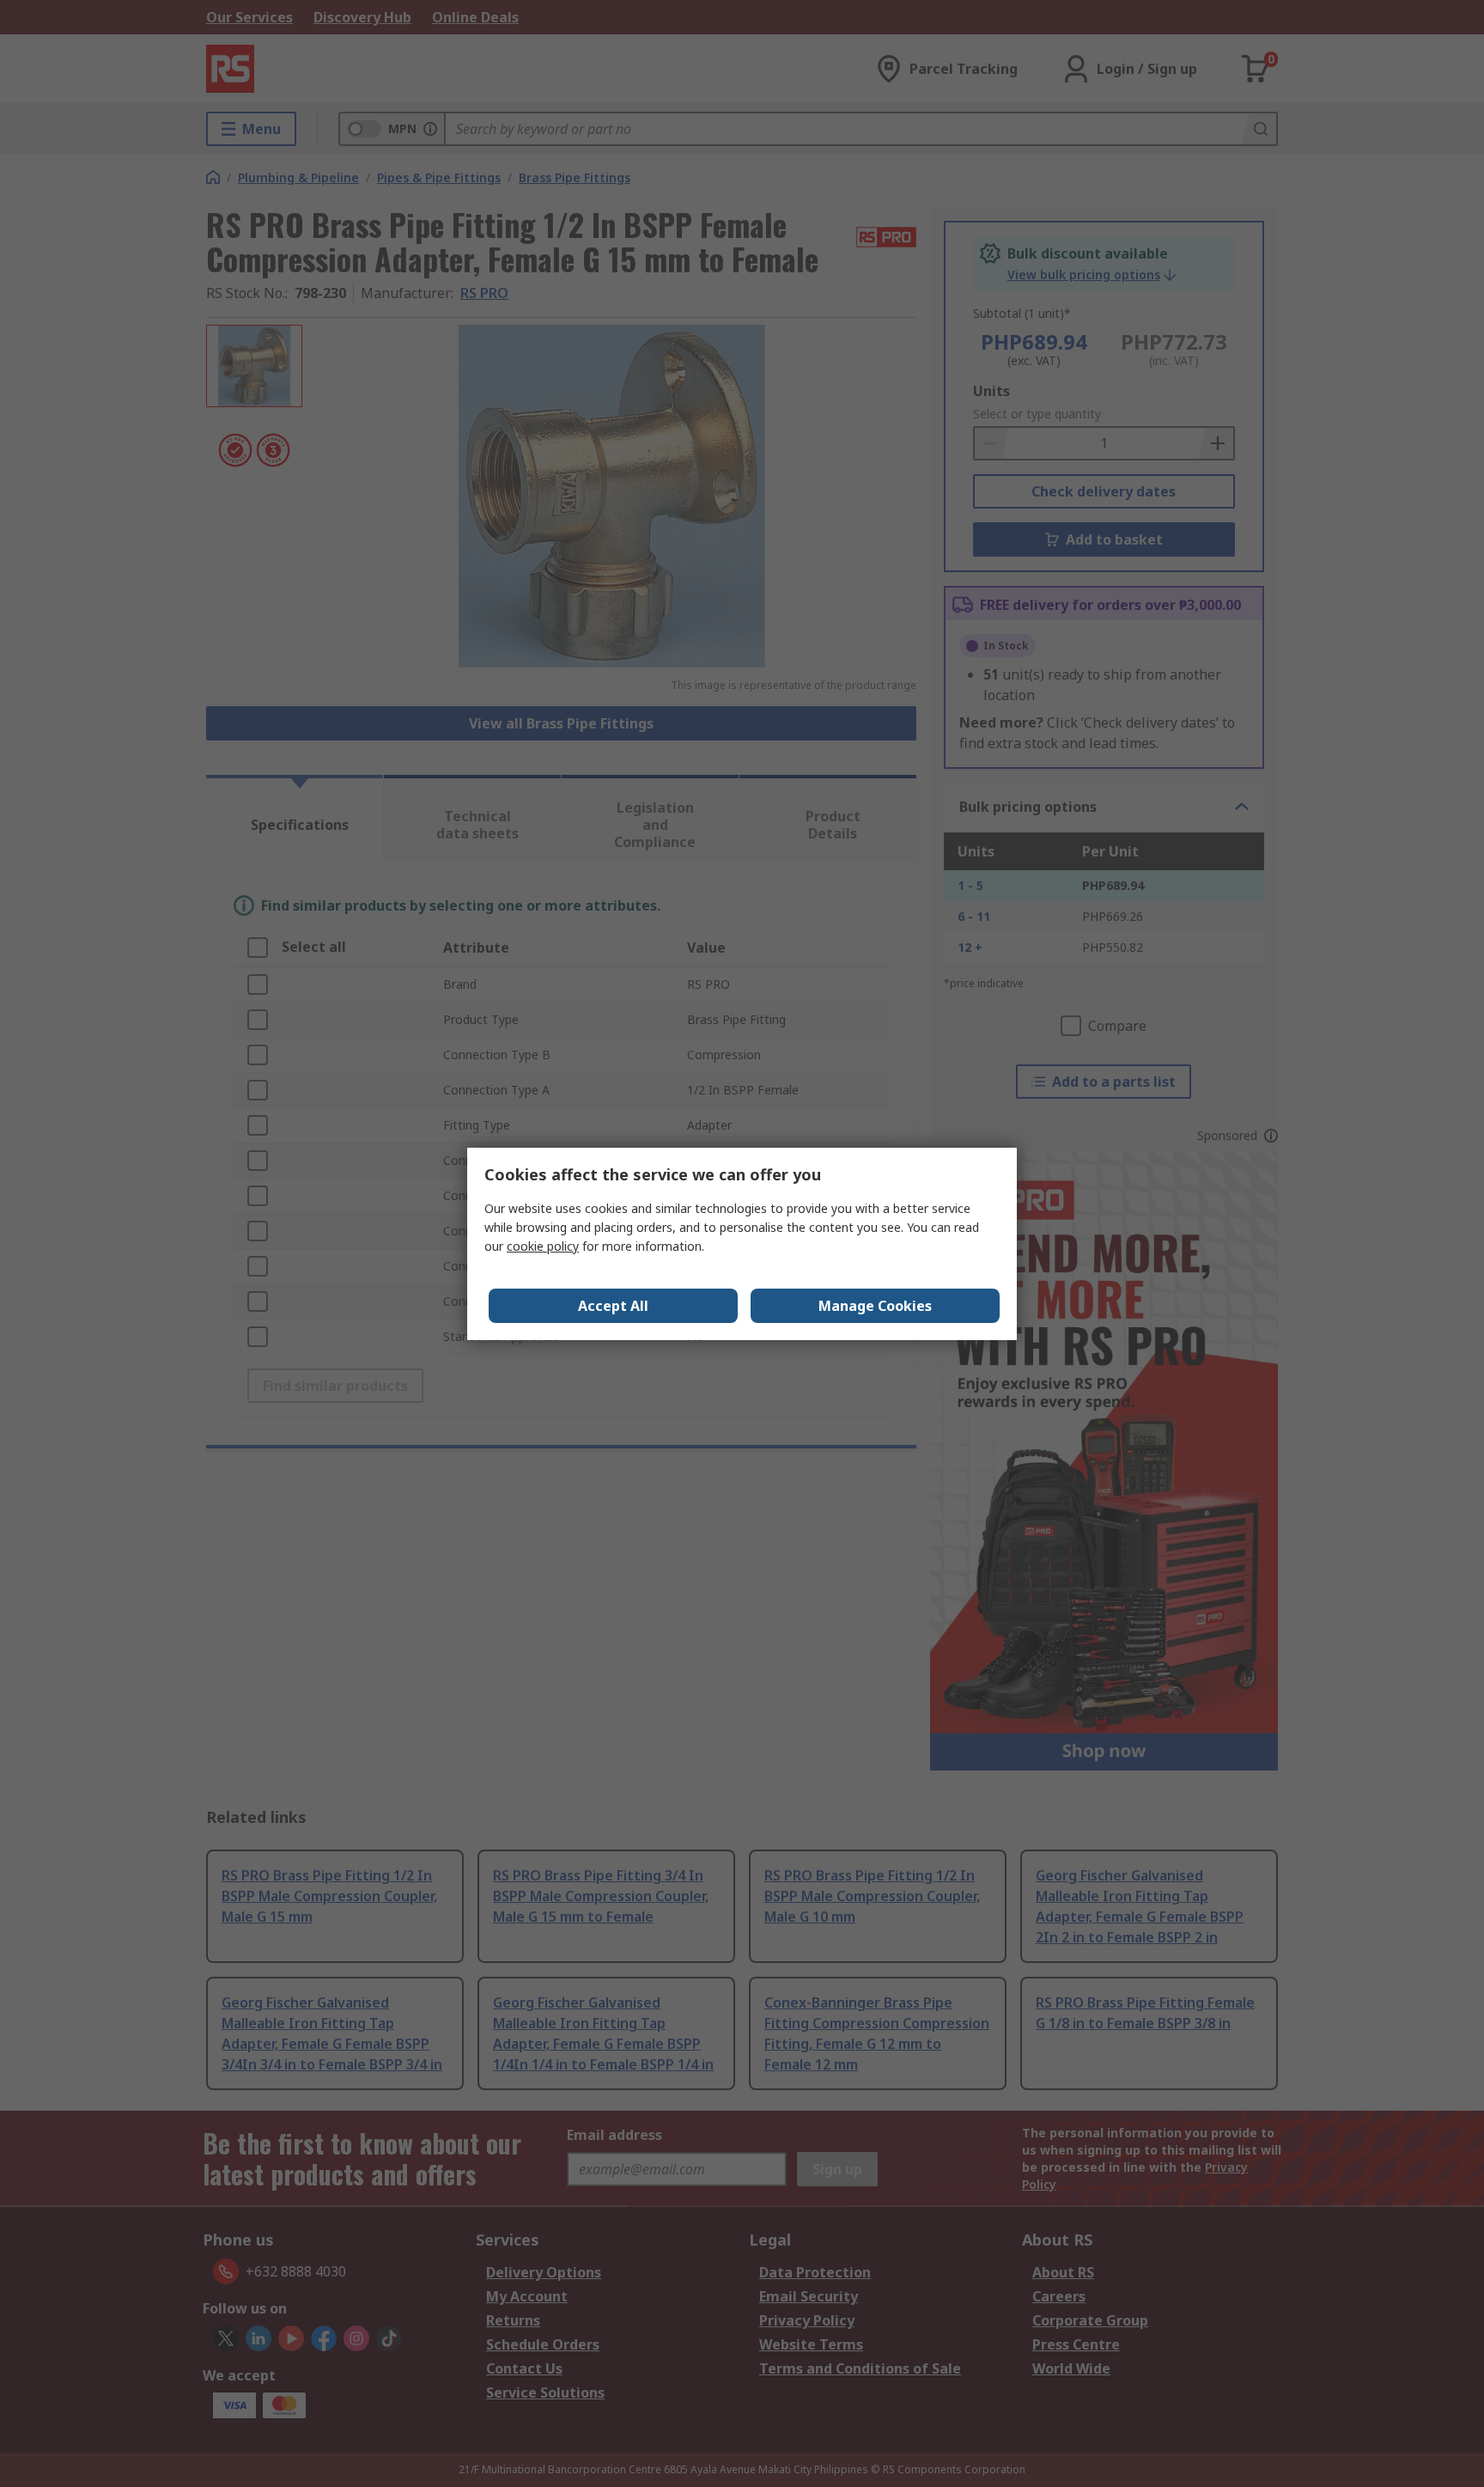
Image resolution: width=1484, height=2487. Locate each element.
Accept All (613, 1306)
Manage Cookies (875, 1306)
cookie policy (543, 1246)
